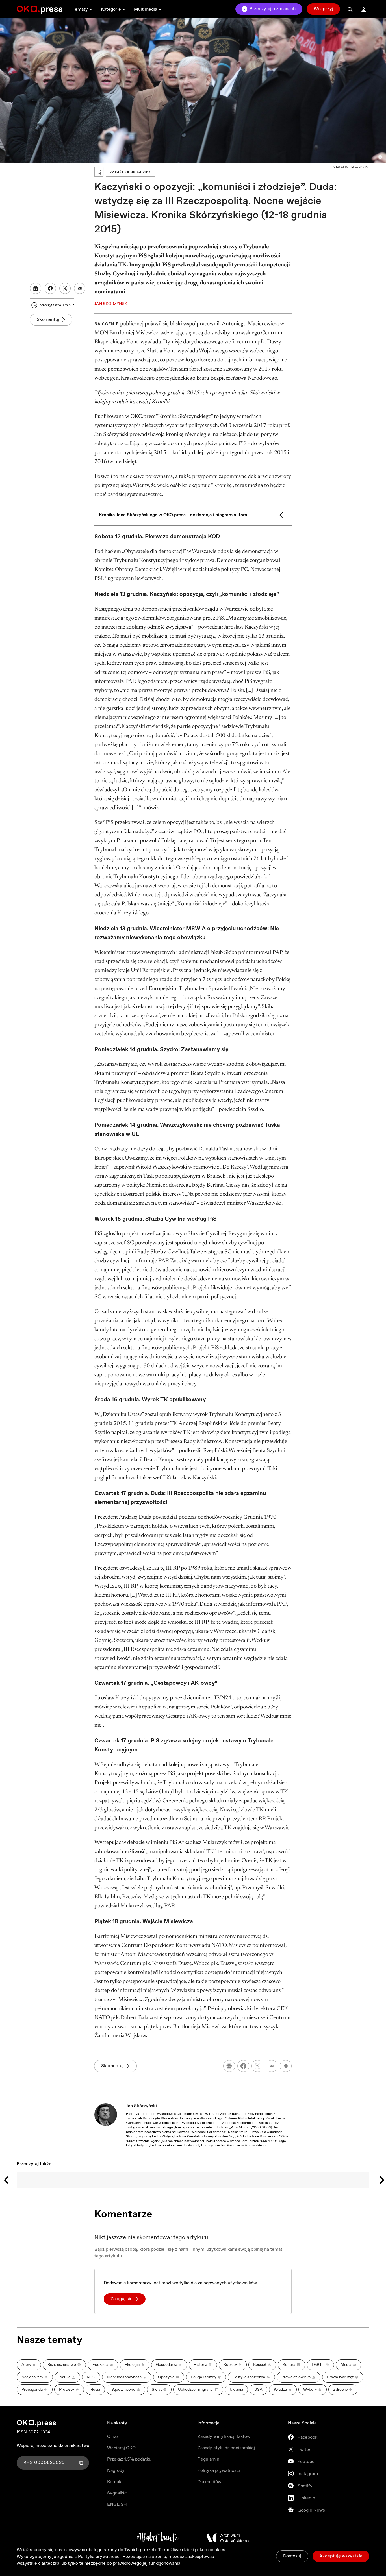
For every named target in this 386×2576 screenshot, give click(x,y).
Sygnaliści (117, 2493)
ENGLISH (117, 2504)
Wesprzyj (323, 9)
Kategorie (111, 9)
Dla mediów (209, 2482)
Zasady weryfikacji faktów (224, 2437)
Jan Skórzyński (141, 2106)
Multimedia (146, 9)
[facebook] (243, 2066)
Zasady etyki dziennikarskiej (226, 2448)
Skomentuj (48, 320)
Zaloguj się (122, 2299)
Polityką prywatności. (100, 2557)
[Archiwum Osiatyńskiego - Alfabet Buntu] (158, 2538)
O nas (113, 2437)
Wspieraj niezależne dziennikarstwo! (54, 2446)
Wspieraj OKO (121, 2448)
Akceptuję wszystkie (341, 2556)
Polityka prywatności (219, 2471)
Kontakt (115, 2482)
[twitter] (257, 2066)
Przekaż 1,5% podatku (129, 2459)
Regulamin (208, 2459)
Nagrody (116, 2471)
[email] (272, 2066)
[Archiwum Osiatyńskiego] (227, 2538)
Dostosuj (292, 2556)
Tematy (80, 9)
